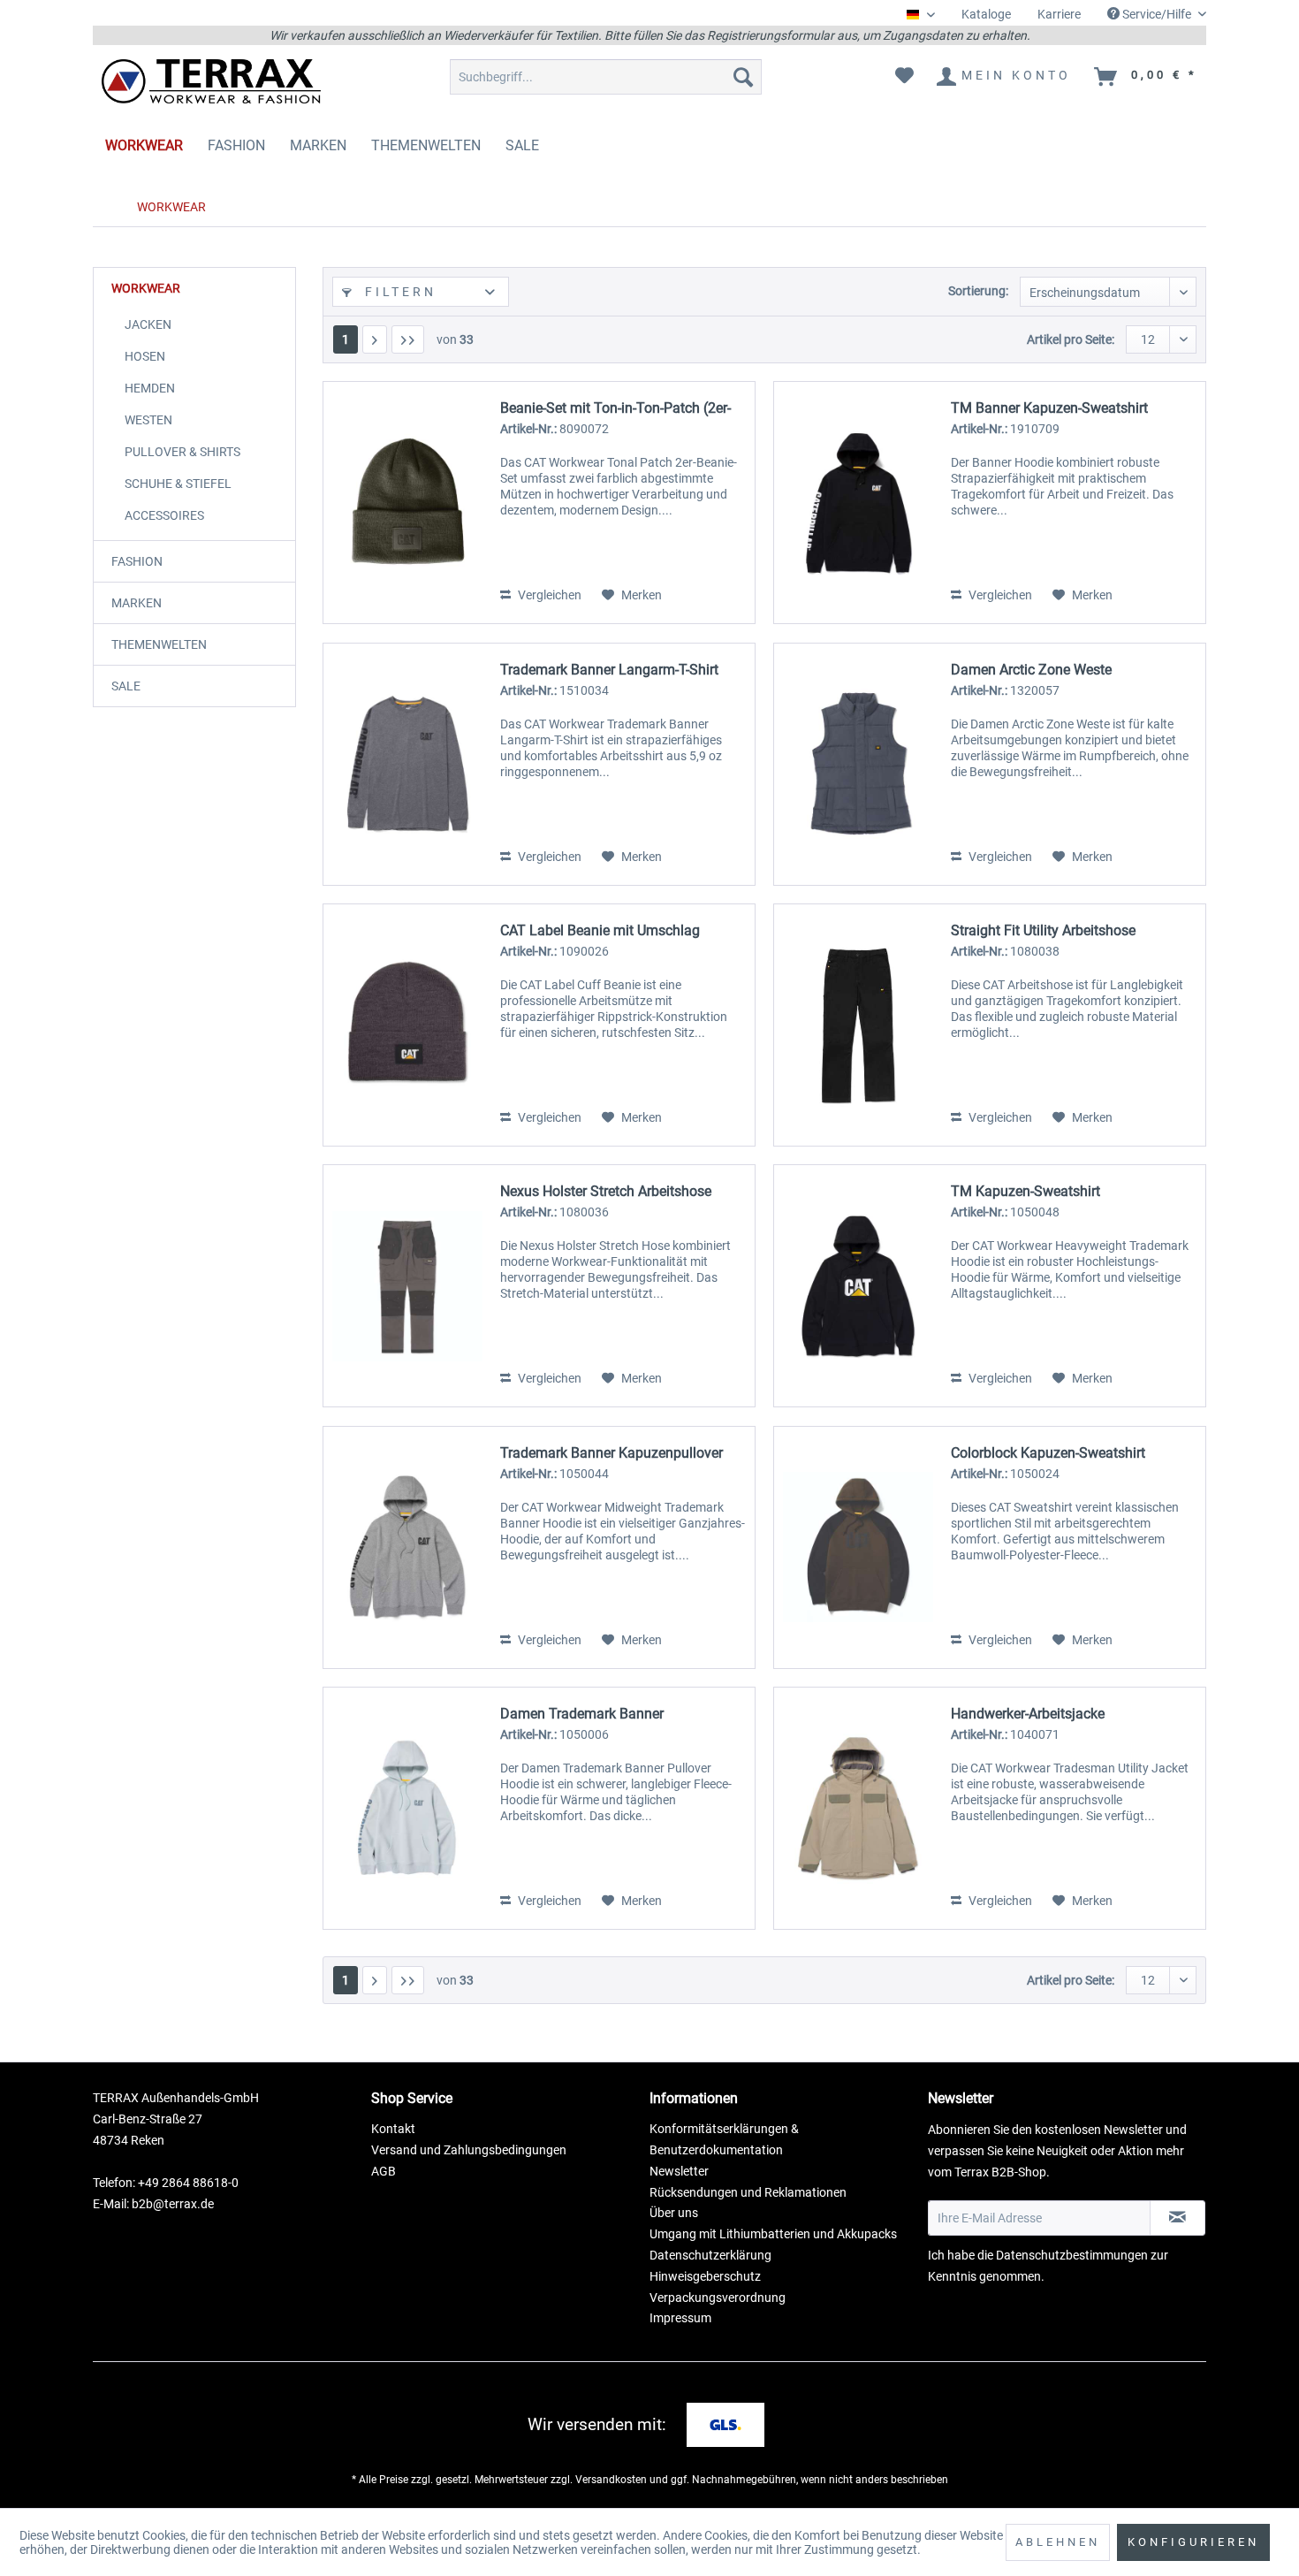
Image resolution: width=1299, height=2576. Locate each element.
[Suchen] (743, 77)
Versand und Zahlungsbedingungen (469, 2150)
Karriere (1059, 14)
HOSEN (145, 356)
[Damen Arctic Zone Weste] (858, 764)
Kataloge (986, 14)
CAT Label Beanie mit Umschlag (600, 930)
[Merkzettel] (904, 77)
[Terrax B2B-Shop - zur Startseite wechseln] (212, 81)
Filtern (398, 292)
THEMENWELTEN (159, 644)
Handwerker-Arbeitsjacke (1028, 1714)
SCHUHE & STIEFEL (178, 484)
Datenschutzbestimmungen (1072, 2255)
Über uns (674, 2213)
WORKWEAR (146, 288)
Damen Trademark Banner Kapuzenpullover (582, 1714)
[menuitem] (986, 15)
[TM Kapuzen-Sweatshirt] (858, 1286)
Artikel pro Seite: (1071, 339)
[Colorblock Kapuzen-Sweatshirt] (858, 1547)
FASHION (137, 561)
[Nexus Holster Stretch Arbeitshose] (407, 1286)
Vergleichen (548, 595)
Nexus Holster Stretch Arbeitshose (606, 1191)
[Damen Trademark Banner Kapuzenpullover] (407, 1808)
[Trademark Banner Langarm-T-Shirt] (407, 764)
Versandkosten (611, 2480)
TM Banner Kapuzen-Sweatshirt (1049, 408)
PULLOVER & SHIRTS (182, 452)
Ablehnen (1058, 2542)
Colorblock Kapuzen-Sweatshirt (1048, 1453)
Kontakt (393, 2129)
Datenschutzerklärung (710, 2255)
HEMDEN (150, 388)
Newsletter (679, 2171)
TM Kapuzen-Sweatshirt (1026, 1191)
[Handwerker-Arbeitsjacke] (858, 1808)
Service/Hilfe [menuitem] (1157, 14)
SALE (126, 686)
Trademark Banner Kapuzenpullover (612, 1453)
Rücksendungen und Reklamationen (748, 2192)
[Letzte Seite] (408, 339)
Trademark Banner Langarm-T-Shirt (609, 670)
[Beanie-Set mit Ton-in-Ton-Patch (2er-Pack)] (407, 503)
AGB (384, 2171)
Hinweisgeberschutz (705, 2276)
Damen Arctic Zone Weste (1031, 670)
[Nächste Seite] (375, 339)
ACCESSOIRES (164, 515)
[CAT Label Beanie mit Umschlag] (407, 1025)
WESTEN (148, 420)
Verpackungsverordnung (718, 2298)
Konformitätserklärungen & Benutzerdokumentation (724, 2139)
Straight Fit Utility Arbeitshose (1043, 930)
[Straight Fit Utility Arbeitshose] (858, 1025)
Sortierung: (978, 291)
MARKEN (137, 603)
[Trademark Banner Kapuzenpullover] (407, 1547)
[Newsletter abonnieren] (1177, 2218)
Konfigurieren (1193, 2542)
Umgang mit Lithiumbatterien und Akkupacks (773, 2234)
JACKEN (148, 324)
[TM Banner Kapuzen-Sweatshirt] (858, 503)
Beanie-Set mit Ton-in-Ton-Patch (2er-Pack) (615, 408)
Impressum (680, 2318)
